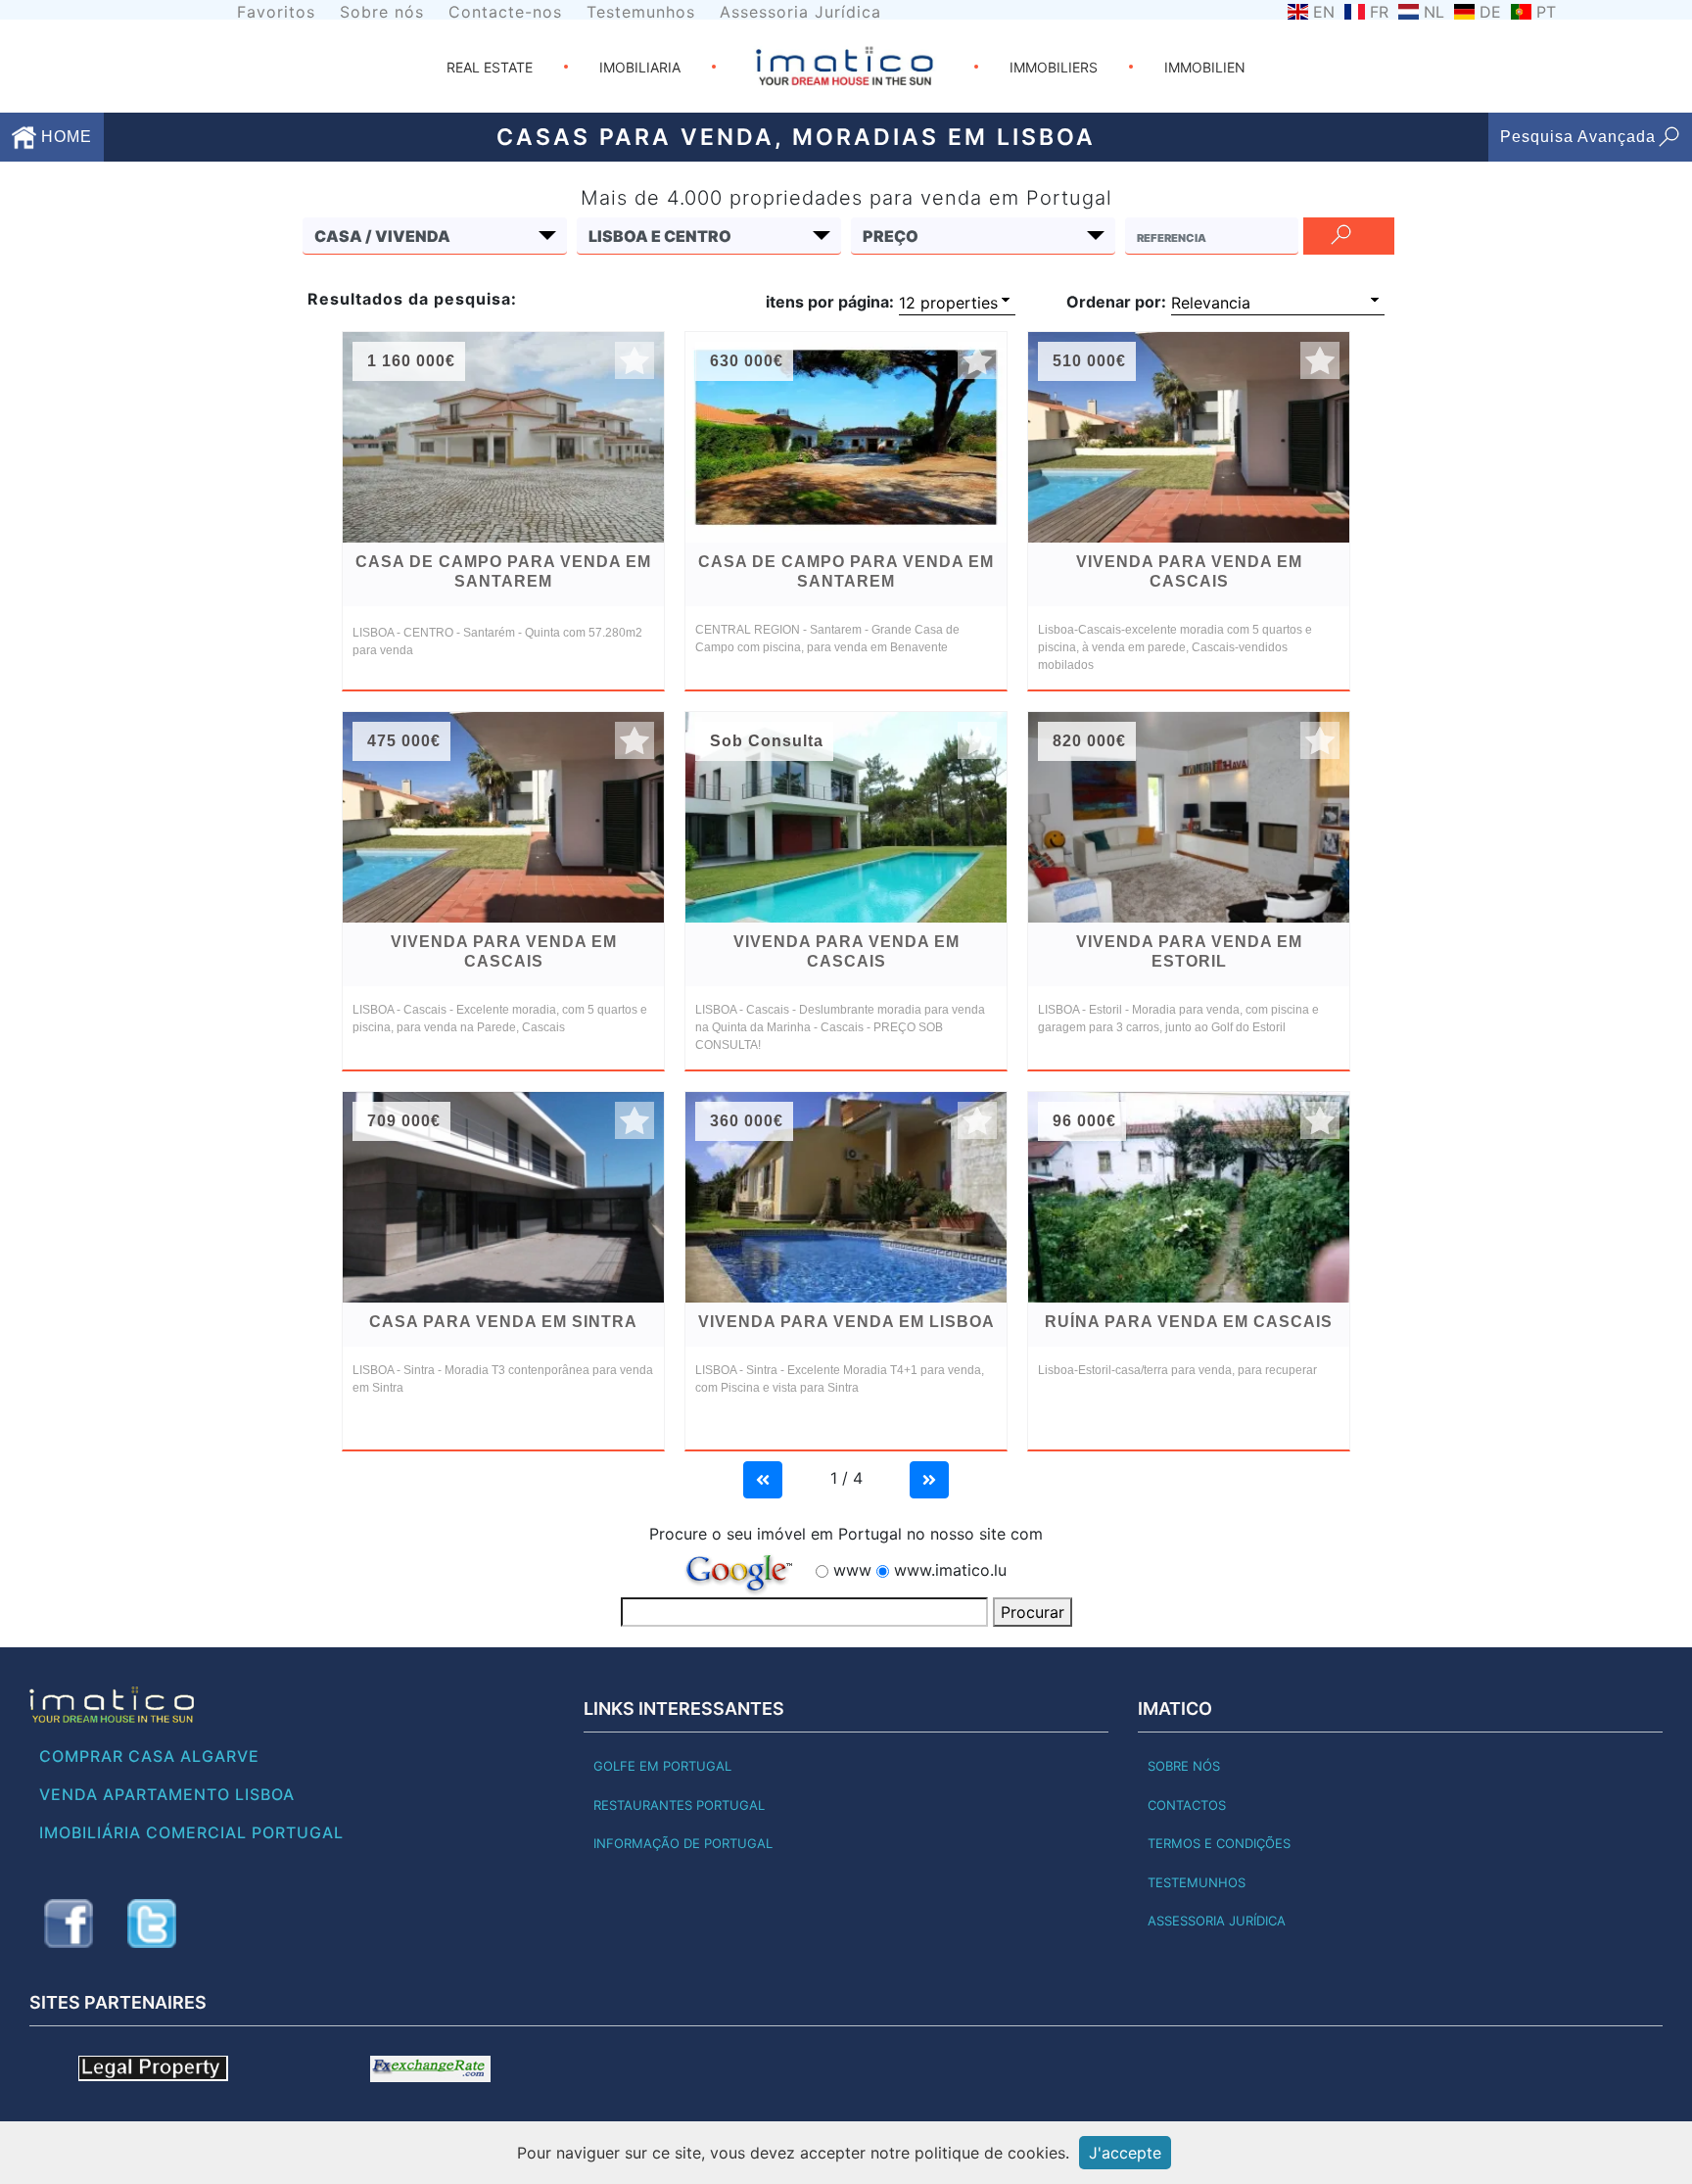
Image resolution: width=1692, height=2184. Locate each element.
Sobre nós (382, 12)
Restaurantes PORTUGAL (679, 1805)
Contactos (1187, 1805)
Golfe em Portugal (662, 1766)
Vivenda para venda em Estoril (1189, 951)
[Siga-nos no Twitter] (152, 1923)
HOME (64, 137)
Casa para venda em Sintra (503, 1322)
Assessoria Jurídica (800, 12)
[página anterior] (763, 1478)
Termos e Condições (1219, 1843)
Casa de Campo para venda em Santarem (503, 571)
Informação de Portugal (683, 1843)
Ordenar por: (1116, 302)
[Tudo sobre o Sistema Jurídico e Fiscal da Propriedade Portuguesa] (153, 2067)
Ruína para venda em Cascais (1189, 1322)
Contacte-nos (505, 12)
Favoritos (276, 12)
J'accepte (1125, 2153)
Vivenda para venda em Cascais (1189, 571)
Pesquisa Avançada (1578, 137)
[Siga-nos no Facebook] (69, 1923)
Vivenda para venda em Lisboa (846, 1322)
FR (1379, 12)
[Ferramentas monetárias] (430, 2067)
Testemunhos (641, 12)
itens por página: (830, 302)
